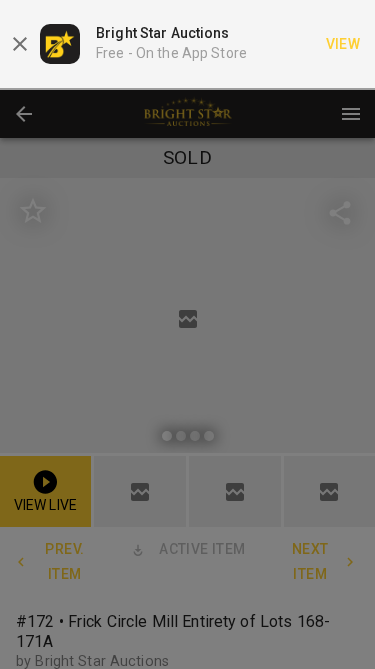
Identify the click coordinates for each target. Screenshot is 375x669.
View (343, 44)
